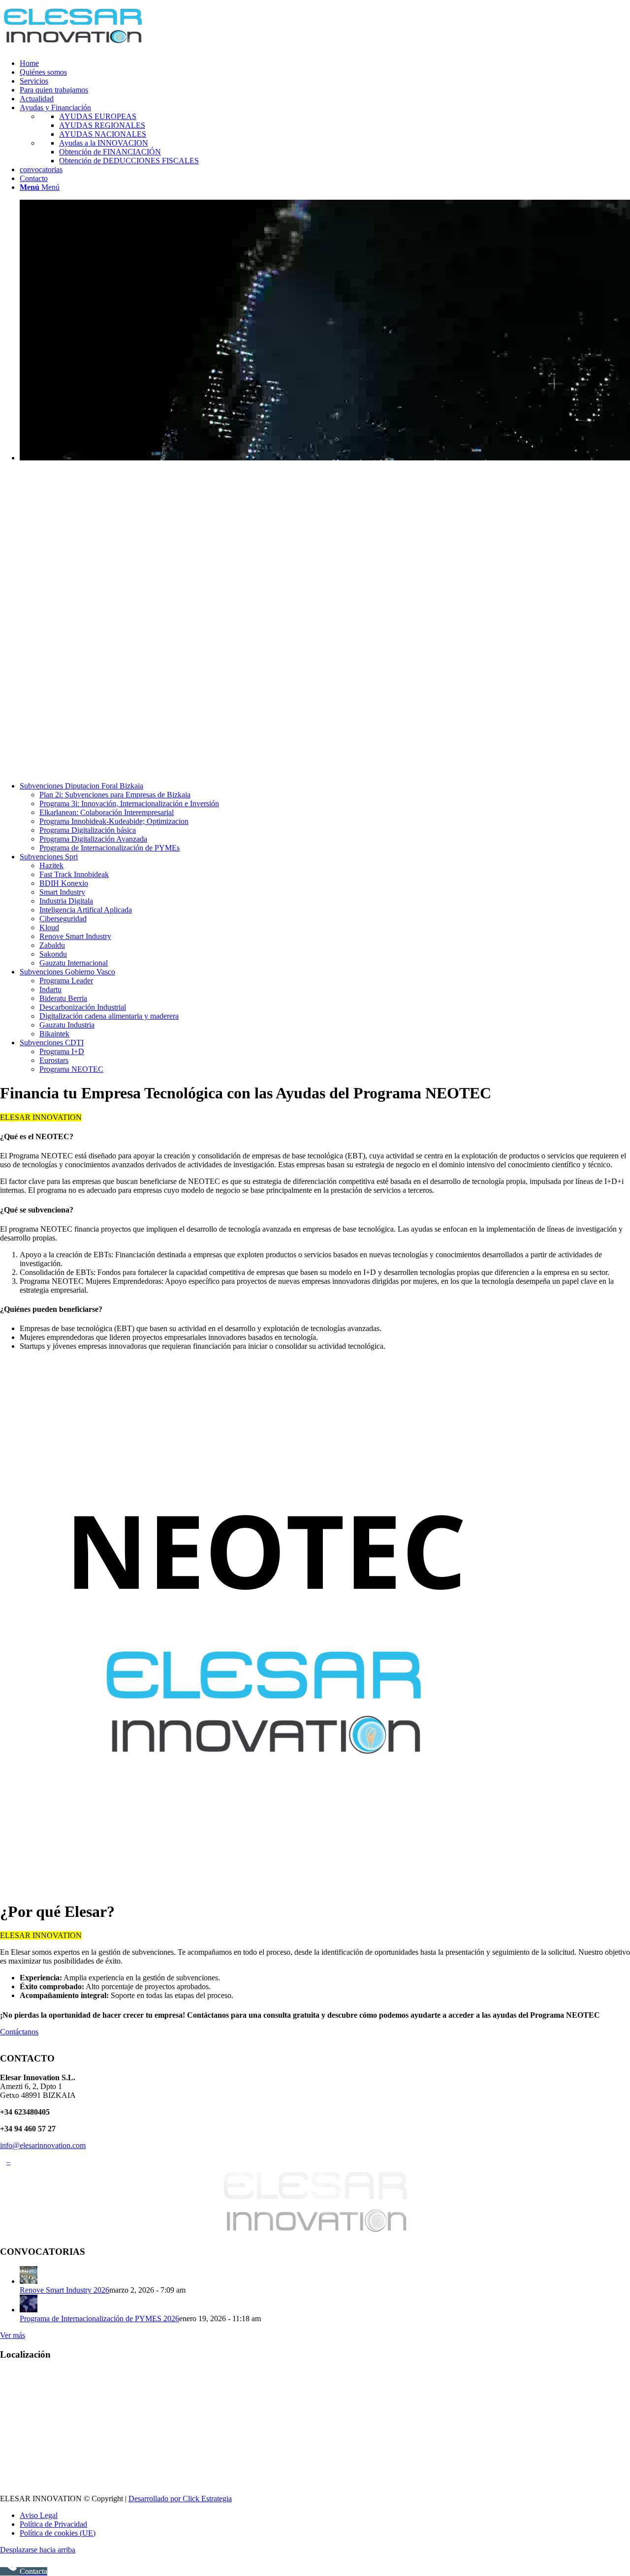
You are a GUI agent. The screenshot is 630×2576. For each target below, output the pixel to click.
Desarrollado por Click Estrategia (180, 2499)
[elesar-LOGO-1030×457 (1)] (74, 46)
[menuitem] (325, 63)
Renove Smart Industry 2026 (64, 2290)
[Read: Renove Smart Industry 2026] (29, 2281)
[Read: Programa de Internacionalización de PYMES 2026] (29, 2310)
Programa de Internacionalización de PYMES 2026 (99, 2318)
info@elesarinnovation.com (43, 2145)
